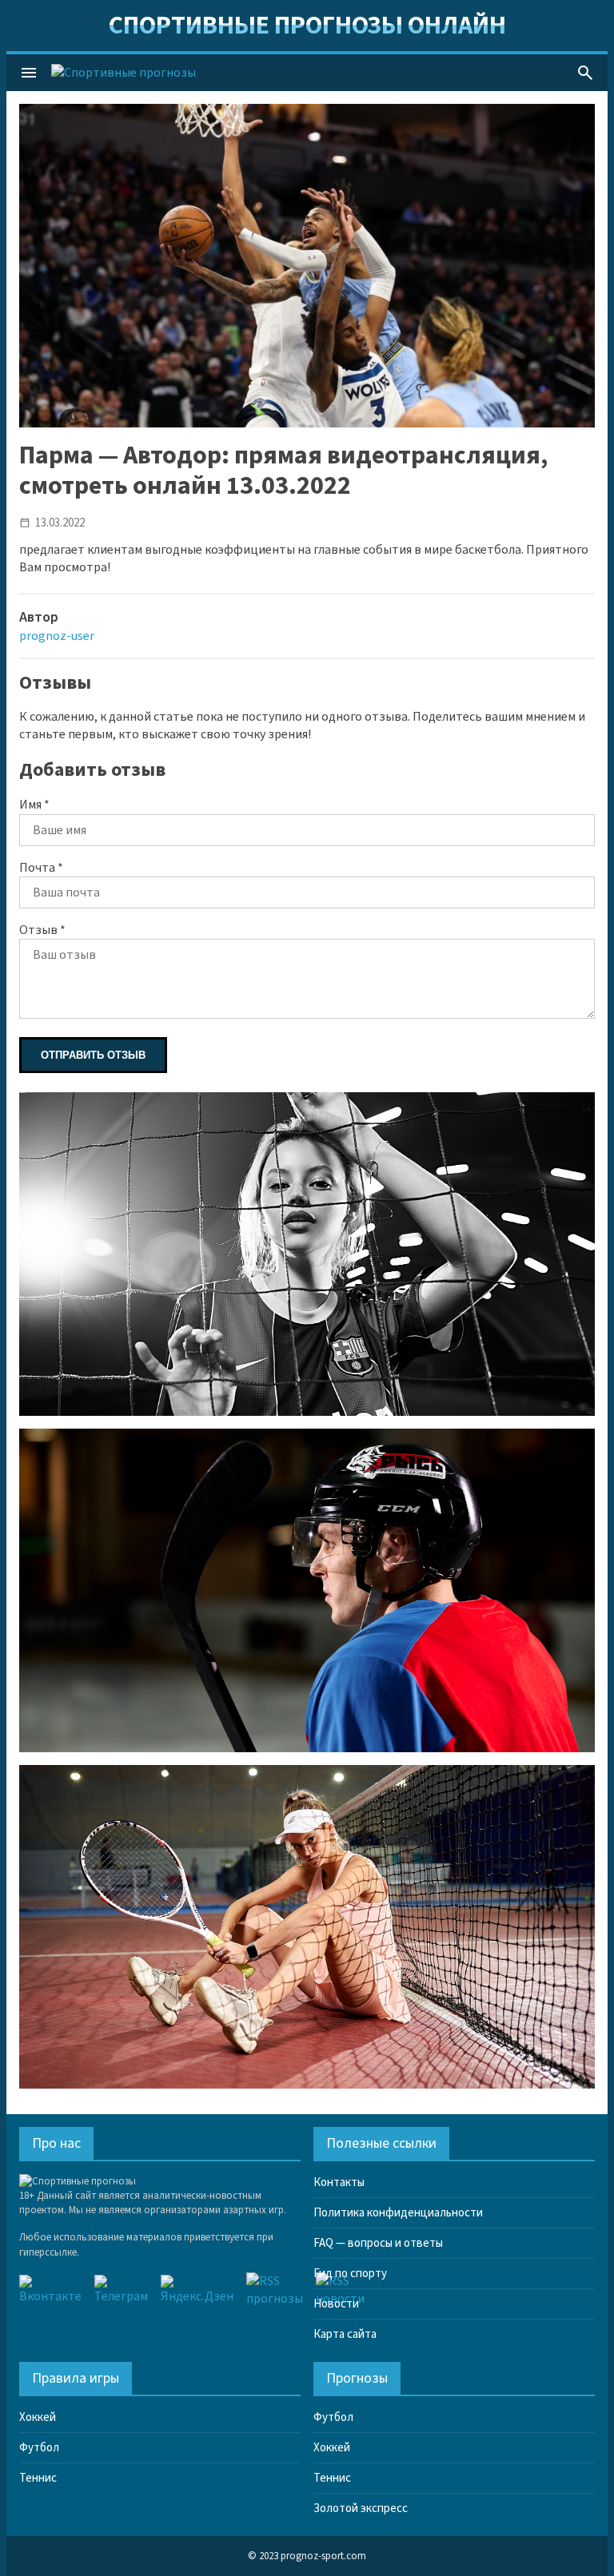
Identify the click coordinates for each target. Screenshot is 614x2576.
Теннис (38, 2478)
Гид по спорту (350, 2274)
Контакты (339, 2182)
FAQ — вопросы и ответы (378, 2243)
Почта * (41, 868)
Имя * (34, 805)
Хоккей (38, 2417)
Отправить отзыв (93, 1055)
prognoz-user (57, 636)
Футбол (39, 2448)
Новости (336, 2304)
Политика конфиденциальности (398, 2213)
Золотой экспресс (361, 2508)
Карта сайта (345, 2334)
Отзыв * (42, 930)
